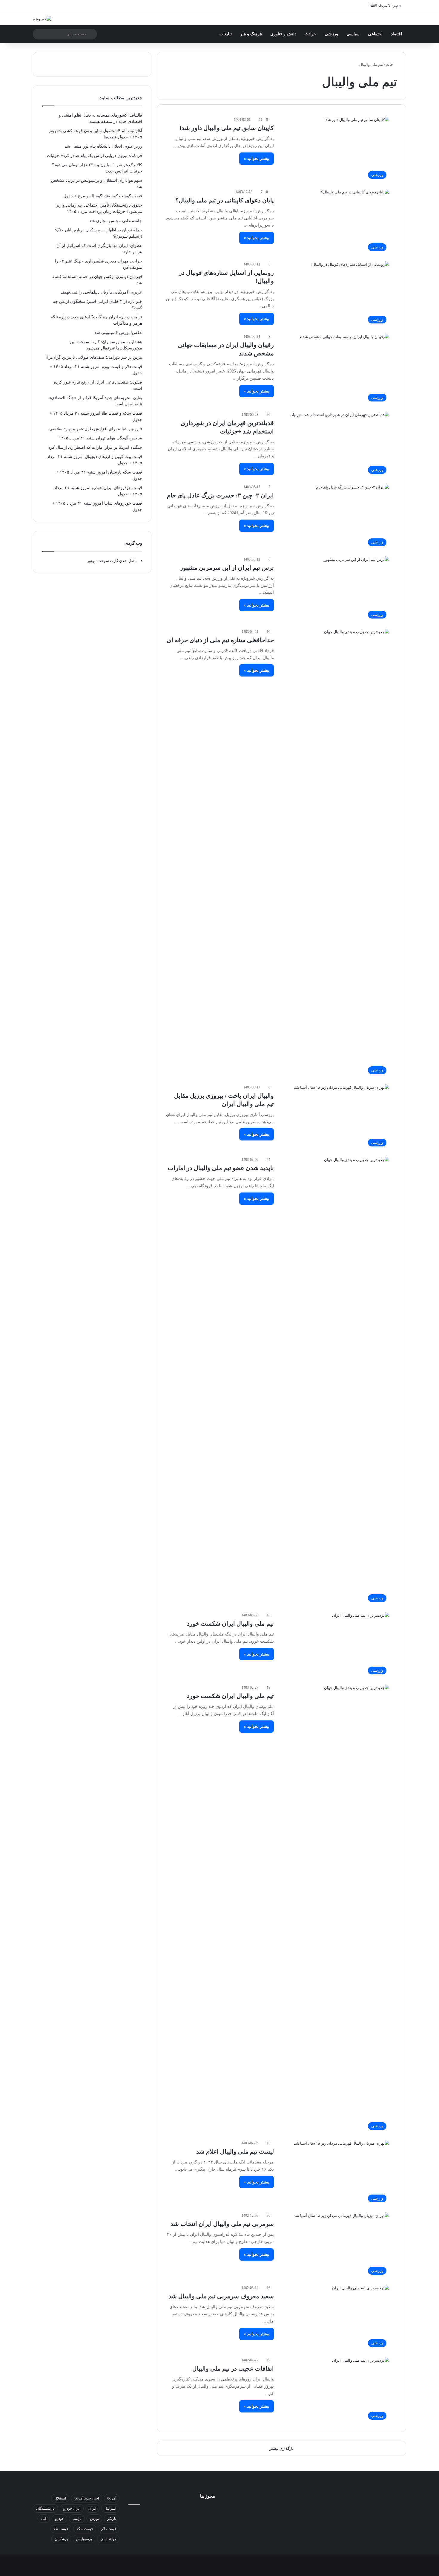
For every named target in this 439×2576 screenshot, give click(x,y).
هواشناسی (108, 2539)
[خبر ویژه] (42, 19)
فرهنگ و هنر (251, 34)
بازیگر (112, 2519)
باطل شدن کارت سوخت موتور (112, 561)
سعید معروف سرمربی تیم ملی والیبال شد (221, 2296)
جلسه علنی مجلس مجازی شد (116, 221)
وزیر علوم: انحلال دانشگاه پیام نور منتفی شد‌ (103, 146)
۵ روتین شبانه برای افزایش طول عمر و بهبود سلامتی (96, 429)
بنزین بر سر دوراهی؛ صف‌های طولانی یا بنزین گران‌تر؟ (94, 357)
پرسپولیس (84, 2539)
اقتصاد (396, 34)
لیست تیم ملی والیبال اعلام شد (235, 2151)
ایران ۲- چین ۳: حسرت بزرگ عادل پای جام (220, 495)
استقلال (60, 2498)
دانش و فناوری (283, 34)
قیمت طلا (61, 2529)
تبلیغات (226, 34)
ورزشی (331, 34)
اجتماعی (375, 34)
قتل (44, 2519)
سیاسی (353, 34)
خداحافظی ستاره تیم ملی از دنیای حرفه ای (220, 640)
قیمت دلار (109, 2529)
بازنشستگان (45, 2508)
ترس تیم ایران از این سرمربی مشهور (227, 568)
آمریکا (112, 2498)
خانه (390, 64)
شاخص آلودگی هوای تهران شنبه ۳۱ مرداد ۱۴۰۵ (100, 438)
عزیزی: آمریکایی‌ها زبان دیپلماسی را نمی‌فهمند (101, 292)
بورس (94, 2519)
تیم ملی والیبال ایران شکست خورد (230, 1624)
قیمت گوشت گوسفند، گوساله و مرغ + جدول (103, 196)
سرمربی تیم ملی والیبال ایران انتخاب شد (222, 2224)
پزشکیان (61, 2539)
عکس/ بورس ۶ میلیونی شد (118, 333)
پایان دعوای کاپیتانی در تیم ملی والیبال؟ (225, 200)
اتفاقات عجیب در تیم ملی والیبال (233, 2369)
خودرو (59, 2519)
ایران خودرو (72, 2508)
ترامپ (77, 2519)
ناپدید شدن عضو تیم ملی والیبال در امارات (221, 1168)
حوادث (310, 34)
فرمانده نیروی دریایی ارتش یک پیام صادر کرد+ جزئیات (95, 156)
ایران (92, 2508)
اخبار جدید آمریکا (87, 2498)
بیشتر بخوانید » (257, 159)
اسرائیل (110, 2508)
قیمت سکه (85, 2529)
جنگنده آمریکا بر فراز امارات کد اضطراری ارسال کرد (95, 447)
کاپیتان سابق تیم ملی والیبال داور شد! (227, 128)
